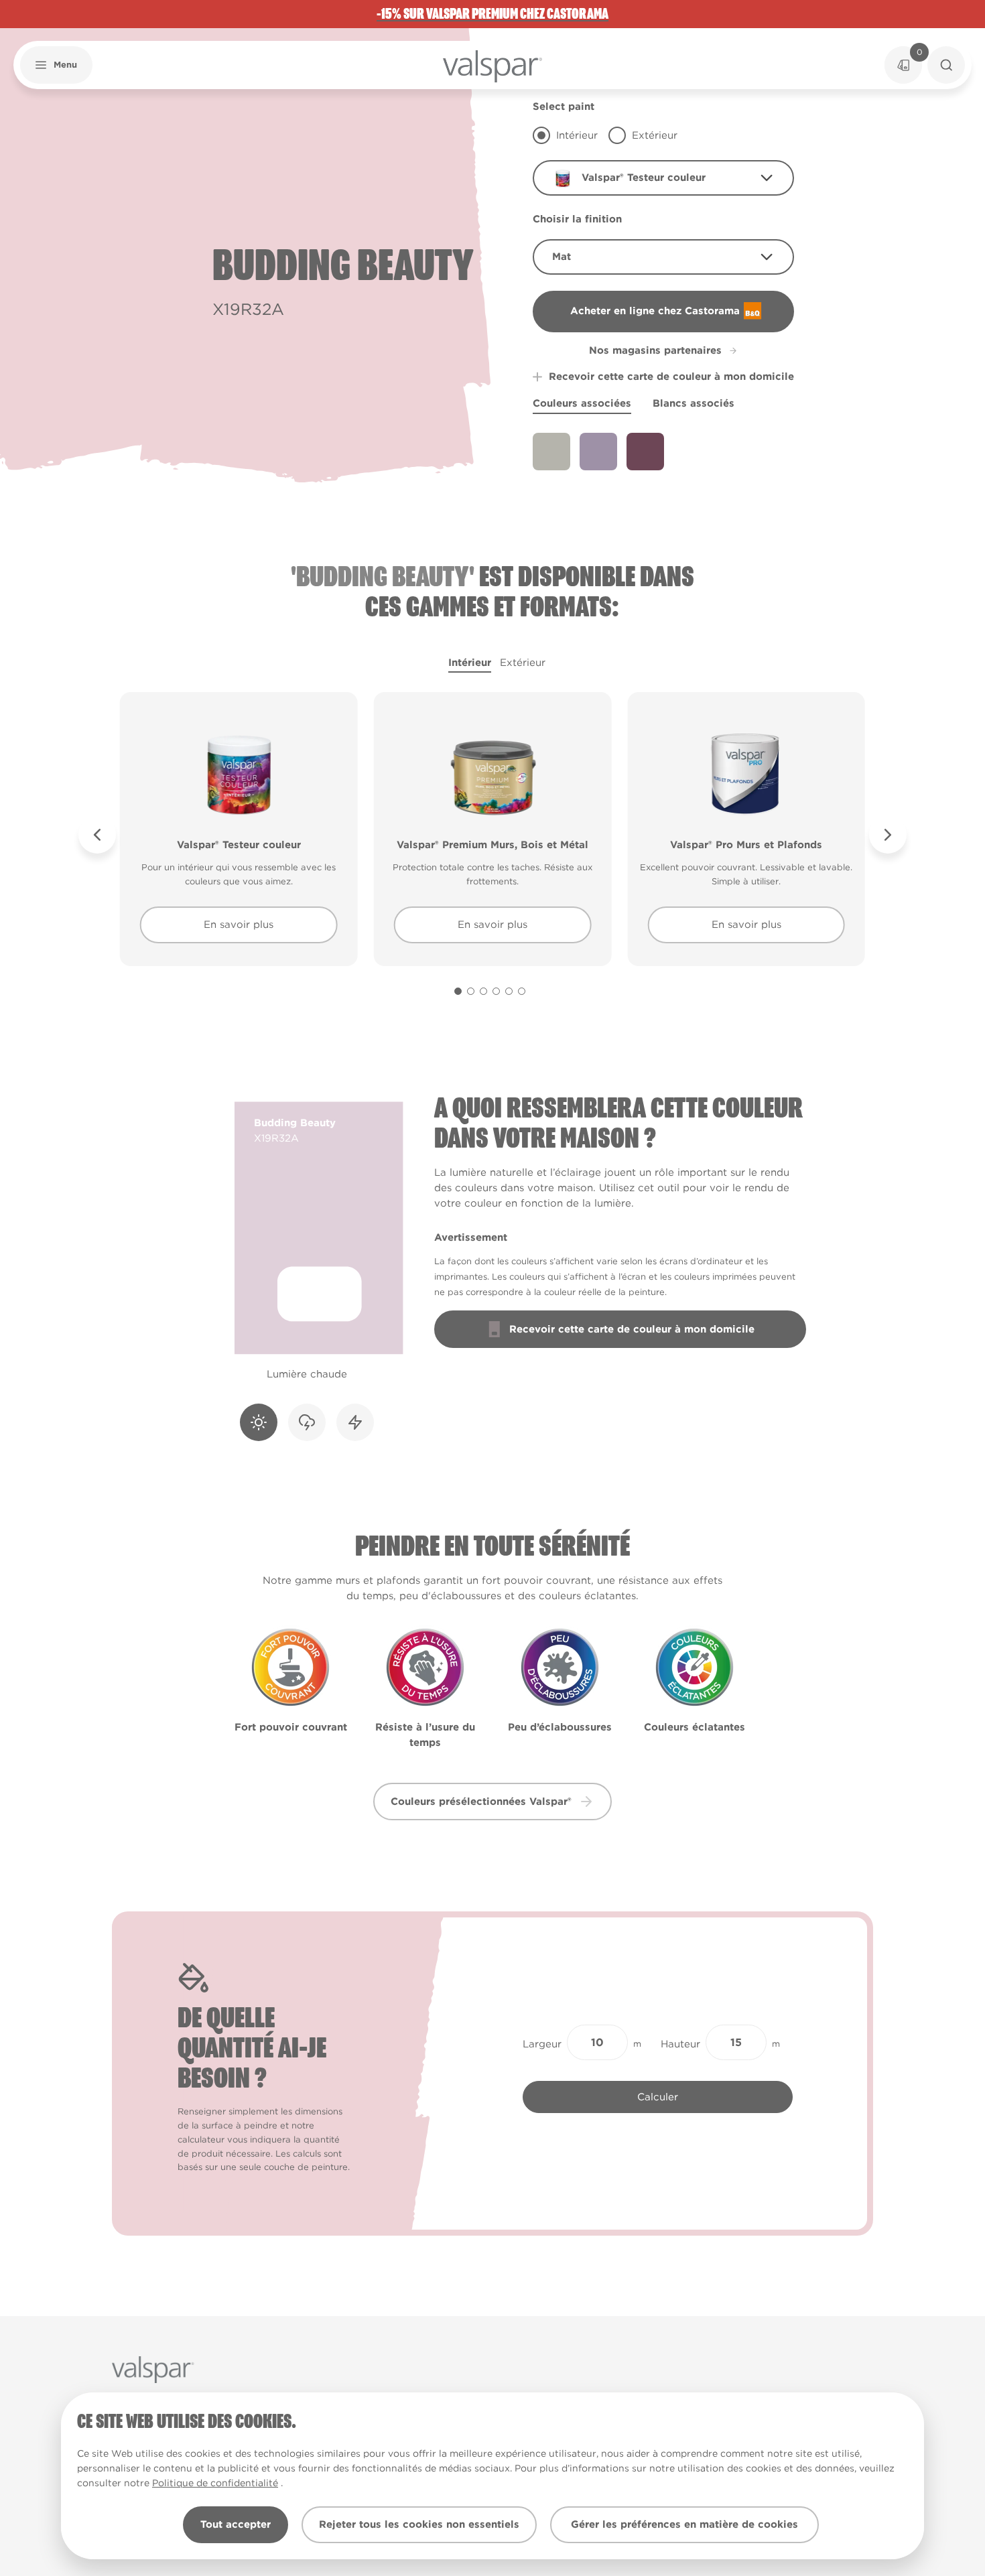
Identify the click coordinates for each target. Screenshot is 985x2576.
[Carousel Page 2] (471, 991)
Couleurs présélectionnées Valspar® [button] (481, 1802)
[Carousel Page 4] (496, 991)
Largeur (542, 2044)
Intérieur (470, 663)
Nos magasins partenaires (655, 350)
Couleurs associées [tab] (582, 403)
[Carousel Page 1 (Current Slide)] (458, 991)
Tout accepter (236, 2524)
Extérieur (523, 663)
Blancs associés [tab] (694, 403)
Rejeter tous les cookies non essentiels (419, 2524)
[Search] (946, 65)
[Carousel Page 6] (522, 991)
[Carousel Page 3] (483, 991)
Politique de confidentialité (215, 2483)
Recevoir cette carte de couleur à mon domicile (671, 377)
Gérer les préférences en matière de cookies (684, 2524)
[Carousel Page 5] (509, 991)
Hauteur (680, 2044)
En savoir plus (239, 925)
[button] (56, 65)
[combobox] (663, 178)
